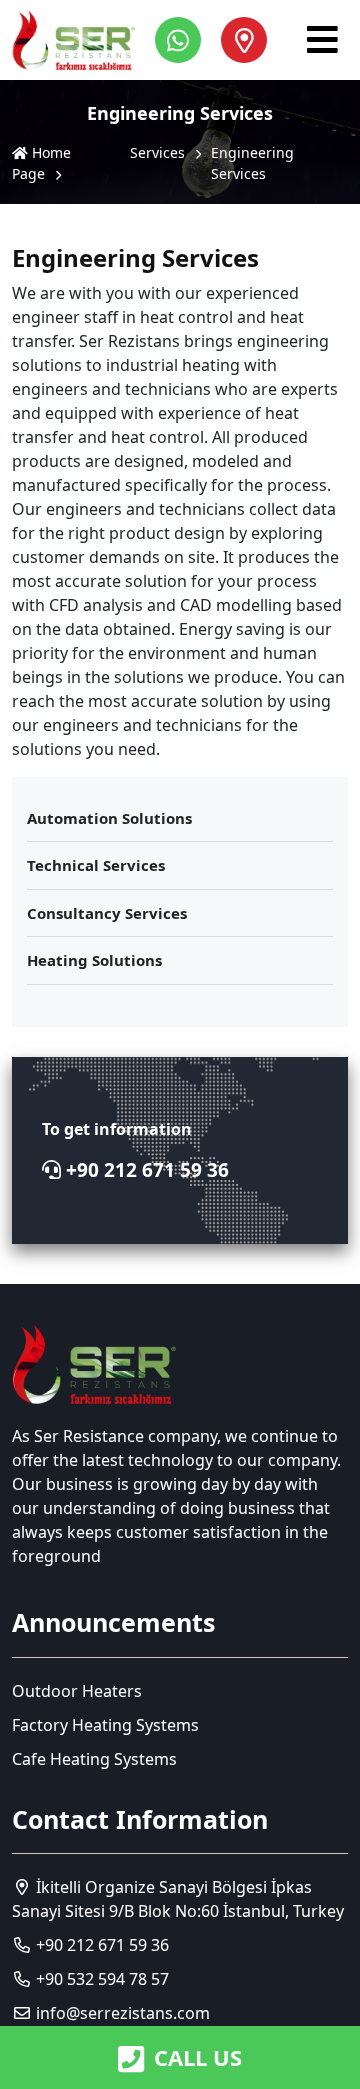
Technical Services (96, 865)
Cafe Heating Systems (94, 1759)
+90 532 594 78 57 (100, 1979)
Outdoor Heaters (77, 1691)
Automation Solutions (109, 818)
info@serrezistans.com (123, 2013)
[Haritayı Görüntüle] (244, 40)
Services (157, 152)
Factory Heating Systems (105, 1725)
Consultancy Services (107, 913)
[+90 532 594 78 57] (183, 40)
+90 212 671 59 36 (145, 1170)
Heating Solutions (94, 960)
